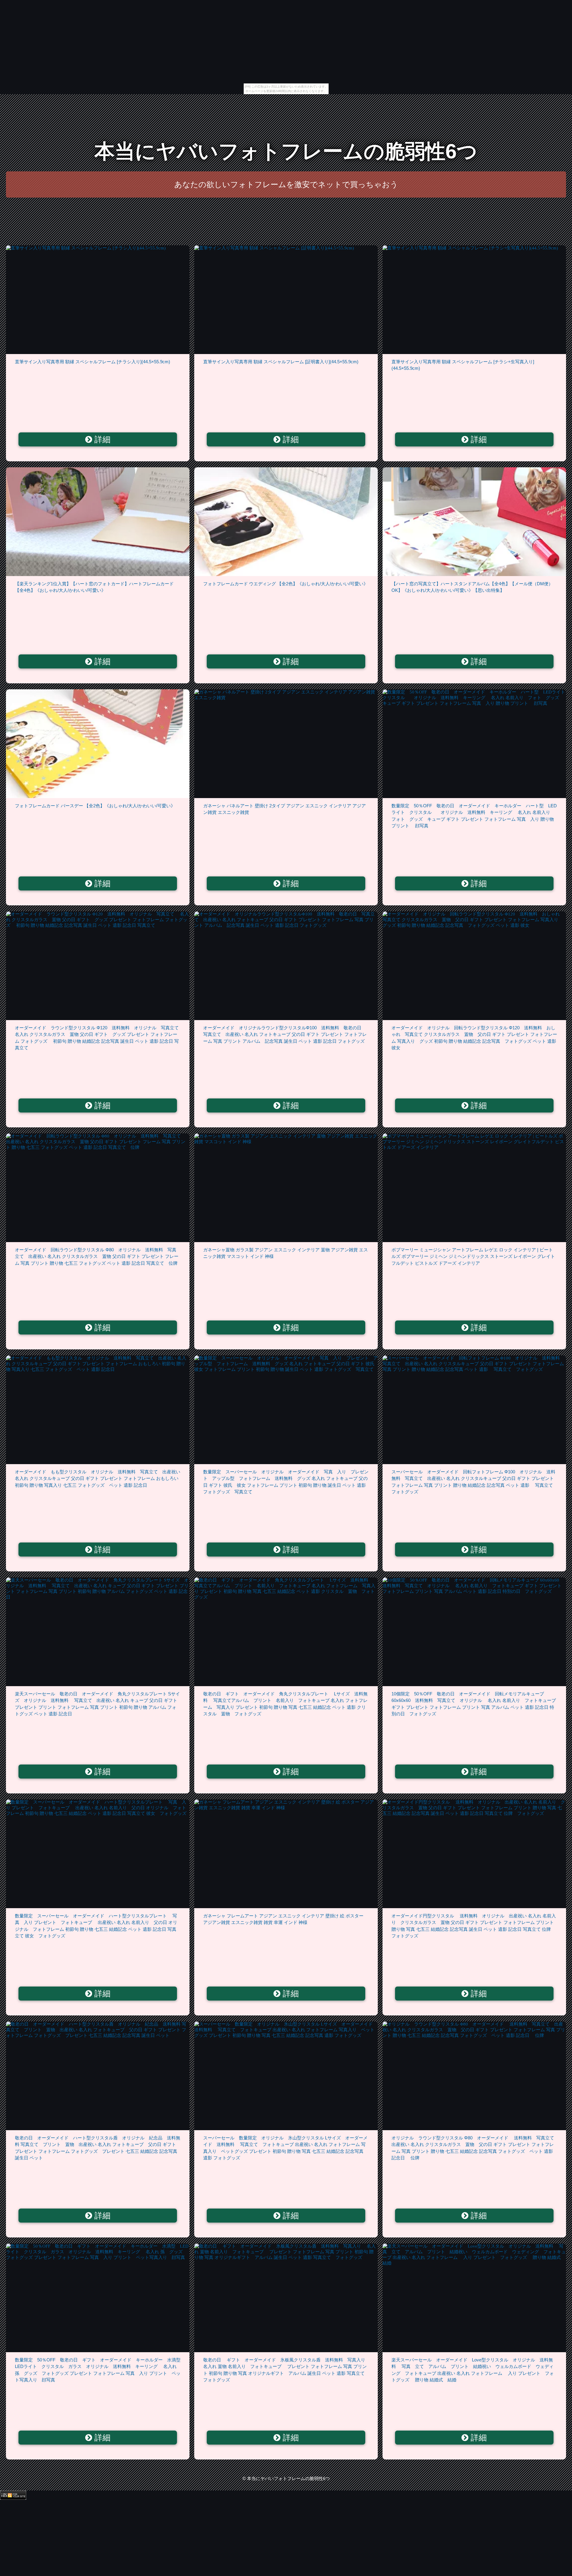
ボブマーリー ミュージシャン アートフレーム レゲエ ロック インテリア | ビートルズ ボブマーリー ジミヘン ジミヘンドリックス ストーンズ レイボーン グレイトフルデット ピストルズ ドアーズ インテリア (473, 1256)
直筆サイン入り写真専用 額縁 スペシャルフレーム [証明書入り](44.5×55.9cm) (281, 362)
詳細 (101, 440)
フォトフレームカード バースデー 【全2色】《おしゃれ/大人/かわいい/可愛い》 (95, 806)
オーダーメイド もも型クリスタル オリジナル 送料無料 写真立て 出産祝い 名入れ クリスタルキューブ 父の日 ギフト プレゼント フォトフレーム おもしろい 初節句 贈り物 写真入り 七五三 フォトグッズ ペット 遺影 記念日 (98, 1478)
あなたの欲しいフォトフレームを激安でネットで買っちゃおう (286, 184)
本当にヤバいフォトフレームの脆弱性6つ (286, 151)
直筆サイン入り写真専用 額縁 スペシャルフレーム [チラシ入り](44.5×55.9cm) (93, 362)
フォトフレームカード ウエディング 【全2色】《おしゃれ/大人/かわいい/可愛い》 (286, 584)
